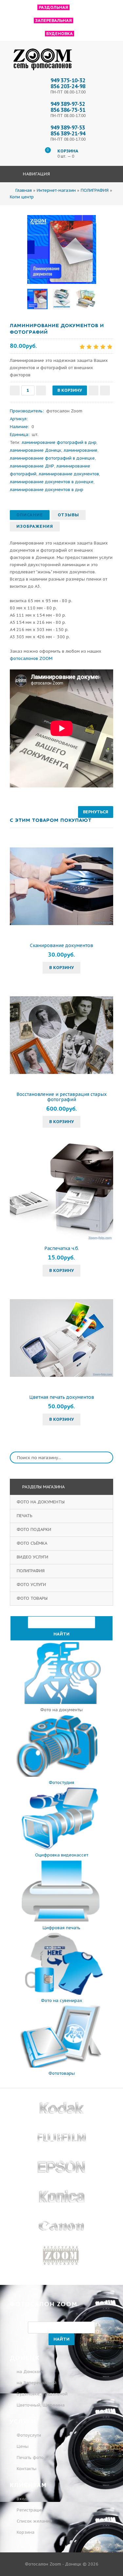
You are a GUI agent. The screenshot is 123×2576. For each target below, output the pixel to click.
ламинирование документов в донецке (52, 482)
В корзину (61, 968)
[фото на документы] (61, 1703)
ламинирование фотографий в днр (59, 442)
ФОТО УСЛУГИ (32, 1585)
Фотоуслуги (29, 2435)
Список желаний (34, 2521)
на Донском (30, 2372)
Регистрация (29, 2510)
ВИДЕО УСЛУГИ (33, 1557)
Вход (21, 2499)
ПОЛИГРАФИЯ (31, 1571)
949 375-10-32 (68, 80)
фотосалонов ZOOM (31, 658)
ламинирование (81, 450)
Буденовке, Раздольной (42, 2394)
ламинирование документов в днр (47, 490)
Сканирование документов (61, 945)
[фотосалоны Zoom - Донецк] (43, 70)
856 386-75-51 (68, 110)
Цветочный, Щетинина (41, 2405)
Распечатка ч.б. (62, 1248)
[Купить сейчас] (105, 390)
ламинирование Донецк (36, 450)
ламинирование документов (69, 474)
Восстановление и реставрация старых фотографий (61, 1097)
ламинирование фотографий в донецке (52, 458)
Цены (23, 2446)
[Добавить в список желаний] (93, 390)
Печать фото (30, 2457)
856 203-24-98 (68, 86)
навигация (36, 174)
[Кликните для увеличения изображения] (62, 249)
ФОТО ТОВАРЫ (33, 1598)
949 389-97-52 (68, 104)
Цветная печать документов (62, 1397)
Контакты (27, 2469)
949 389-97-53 (68, 128)
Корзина (25, 2532)
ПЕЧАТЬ (25, 1516)
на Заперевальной (37, 2383)
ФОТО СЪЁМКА (33, 1543)
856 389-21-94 (68, 133)
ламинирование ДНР (32, 466)
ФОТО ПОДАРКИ (35, 1529)
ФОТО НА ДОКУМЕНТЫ (41, 1502)
